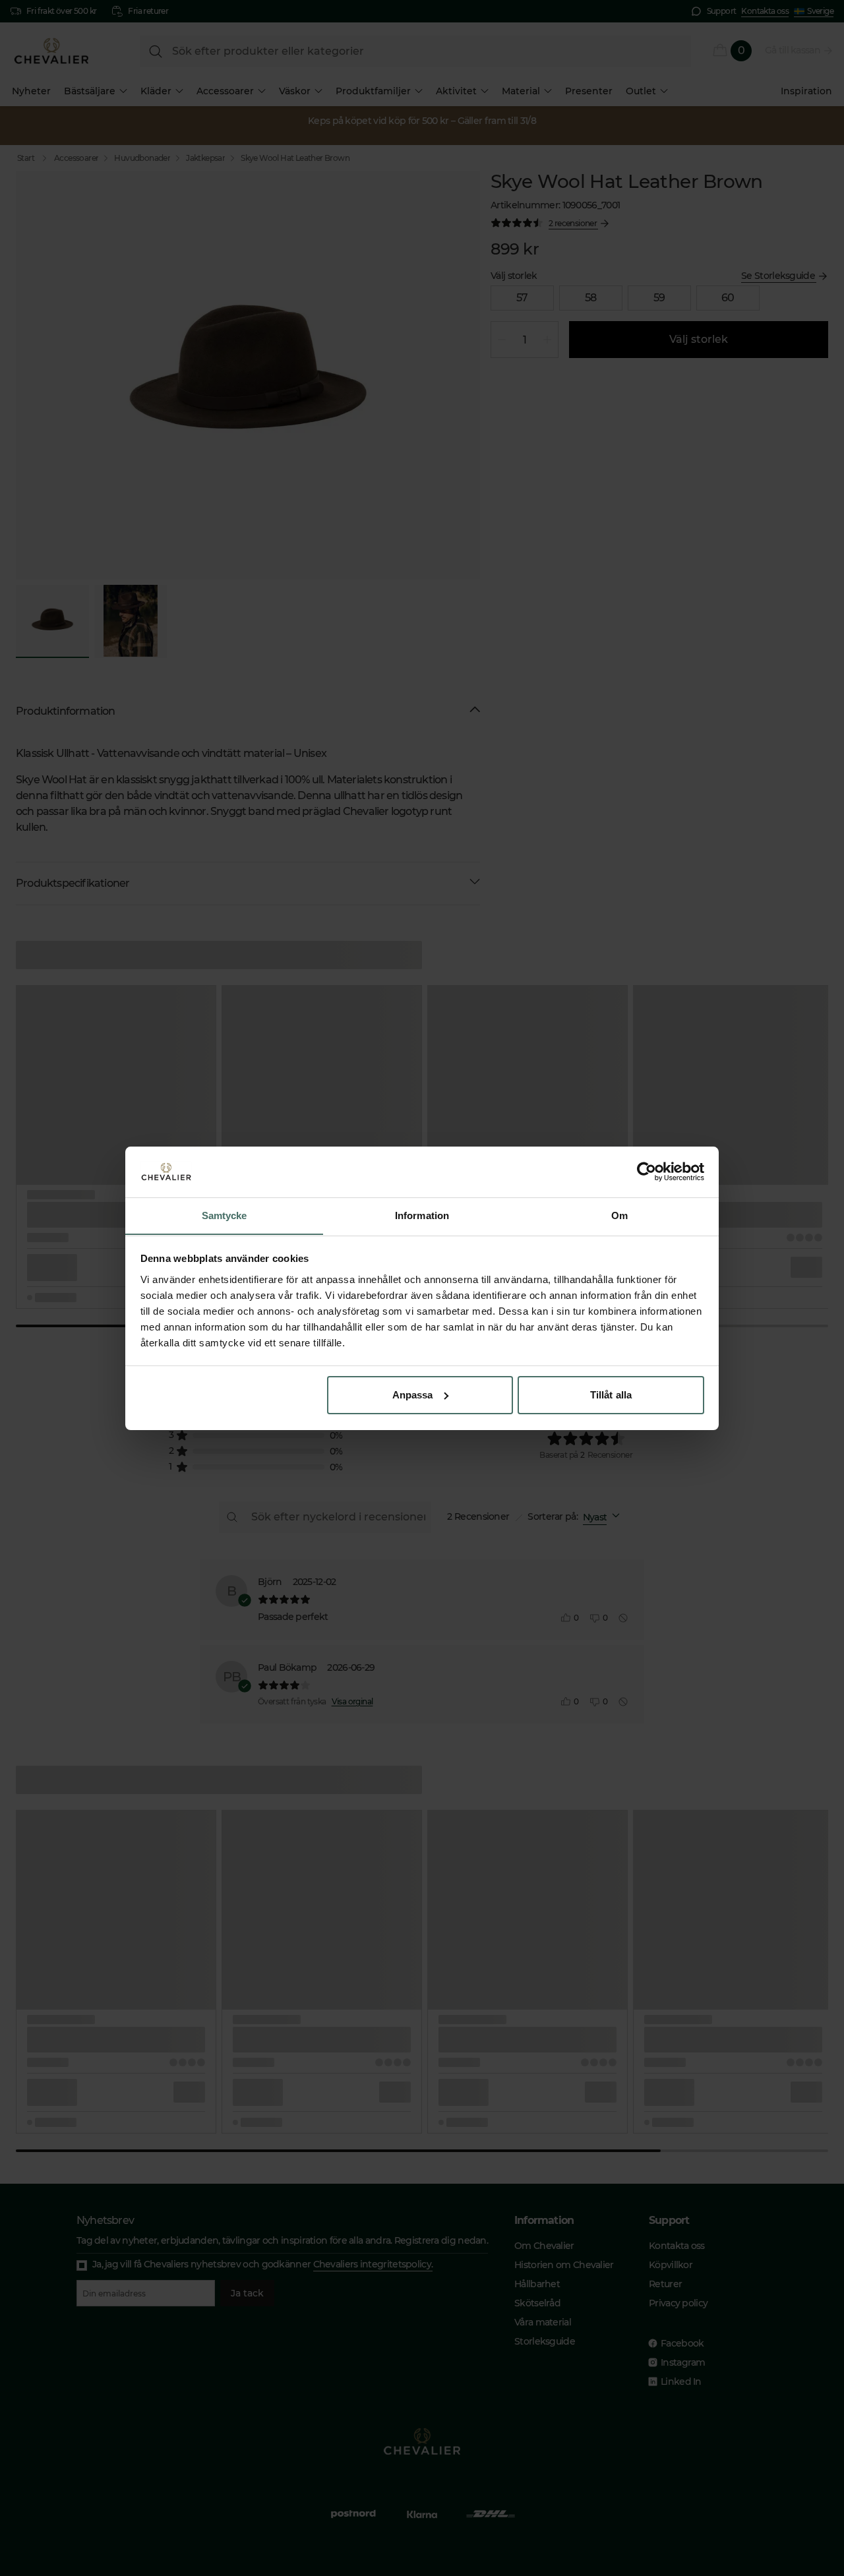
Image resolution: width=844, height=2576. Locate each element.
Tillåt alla (611, 1395)
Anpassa (413, 1395)
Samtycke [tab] (225, 1215)
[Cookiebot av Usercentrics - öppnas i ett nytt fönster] (647, 1172)
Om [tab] (619, 1215)
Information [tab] (422, 1215)
